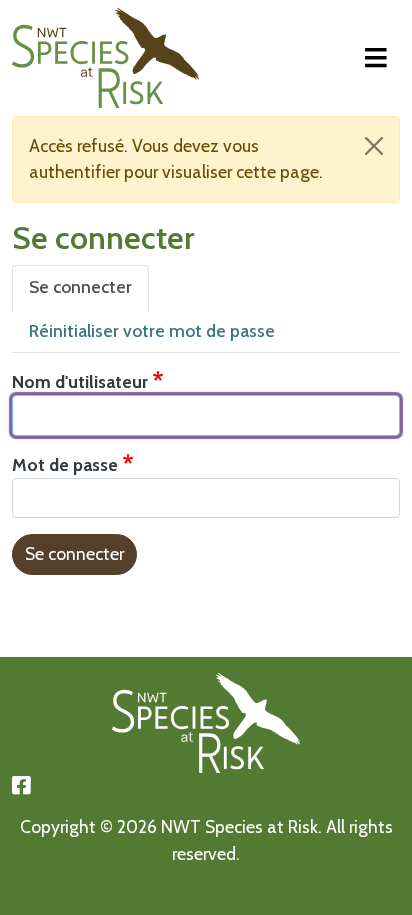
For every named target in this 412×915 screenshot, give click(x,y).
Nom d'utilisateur (80, 381)
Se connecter (80, 286)
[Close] (374, 146)
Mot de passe (65, 464)
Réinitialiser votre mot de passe (152, 330)
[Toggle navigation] (376, 58)
